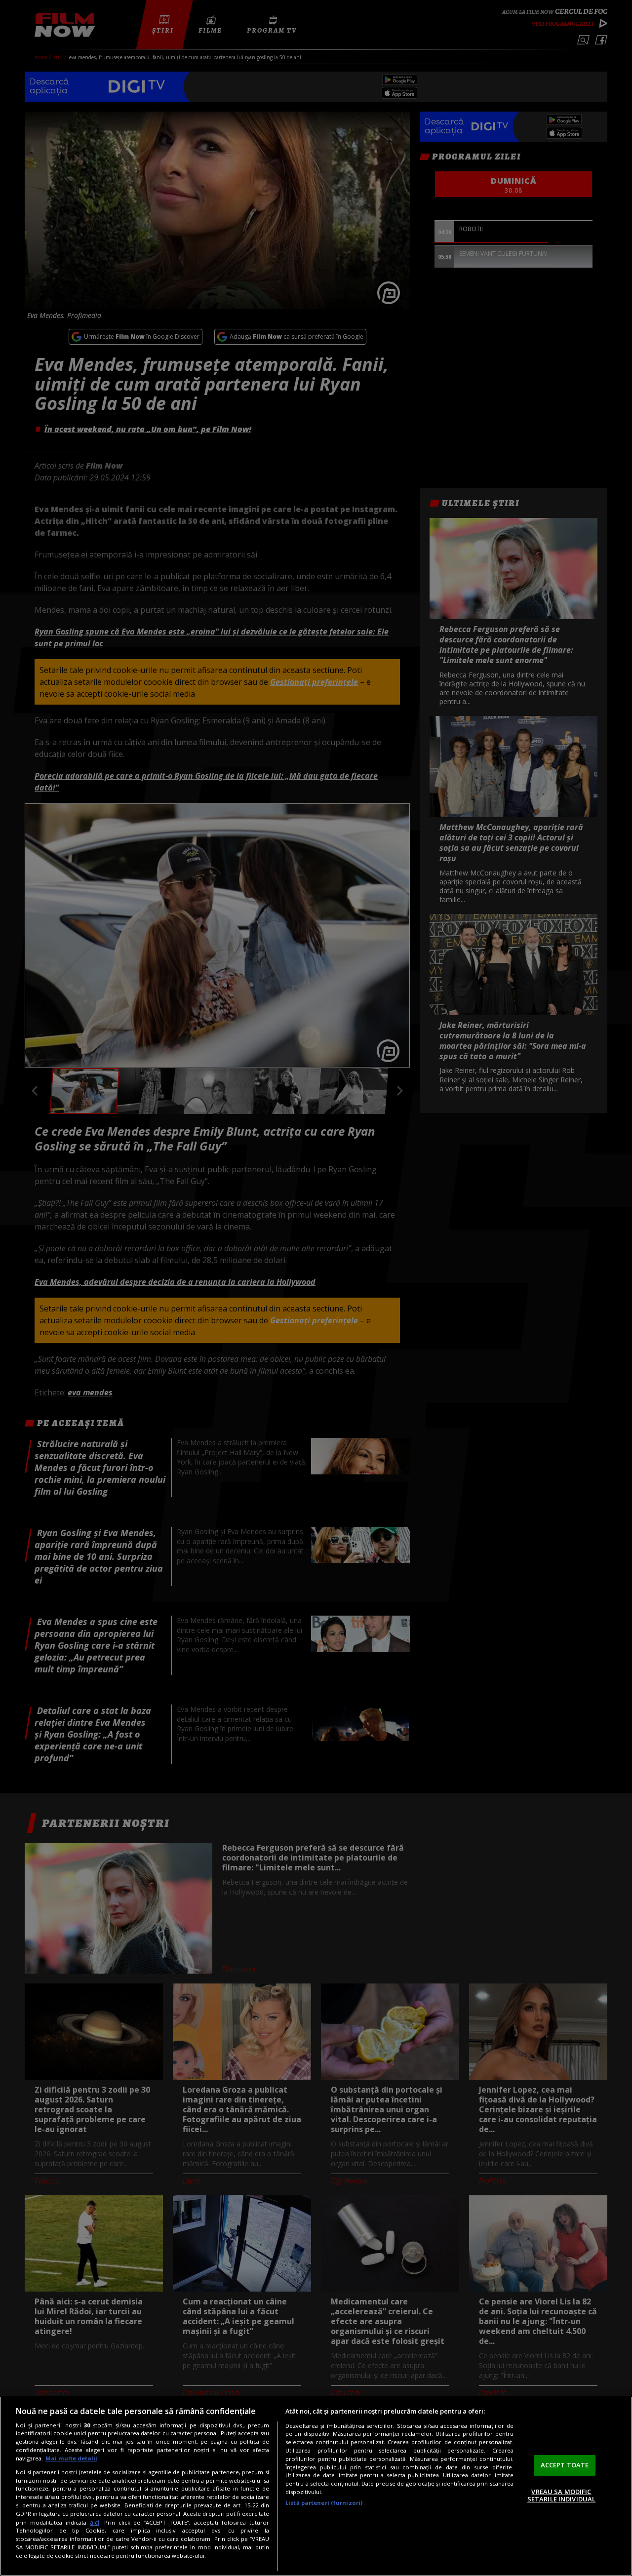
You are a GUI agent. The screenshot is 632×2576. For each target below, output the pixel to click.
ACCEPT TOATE (565, 2465)
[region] (316, 2486)
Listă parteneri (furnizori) (324, 2503)
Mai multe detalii (71, 2458)
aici (95, 2522)
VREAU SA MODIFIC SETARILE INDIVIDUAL (561, 2496)
